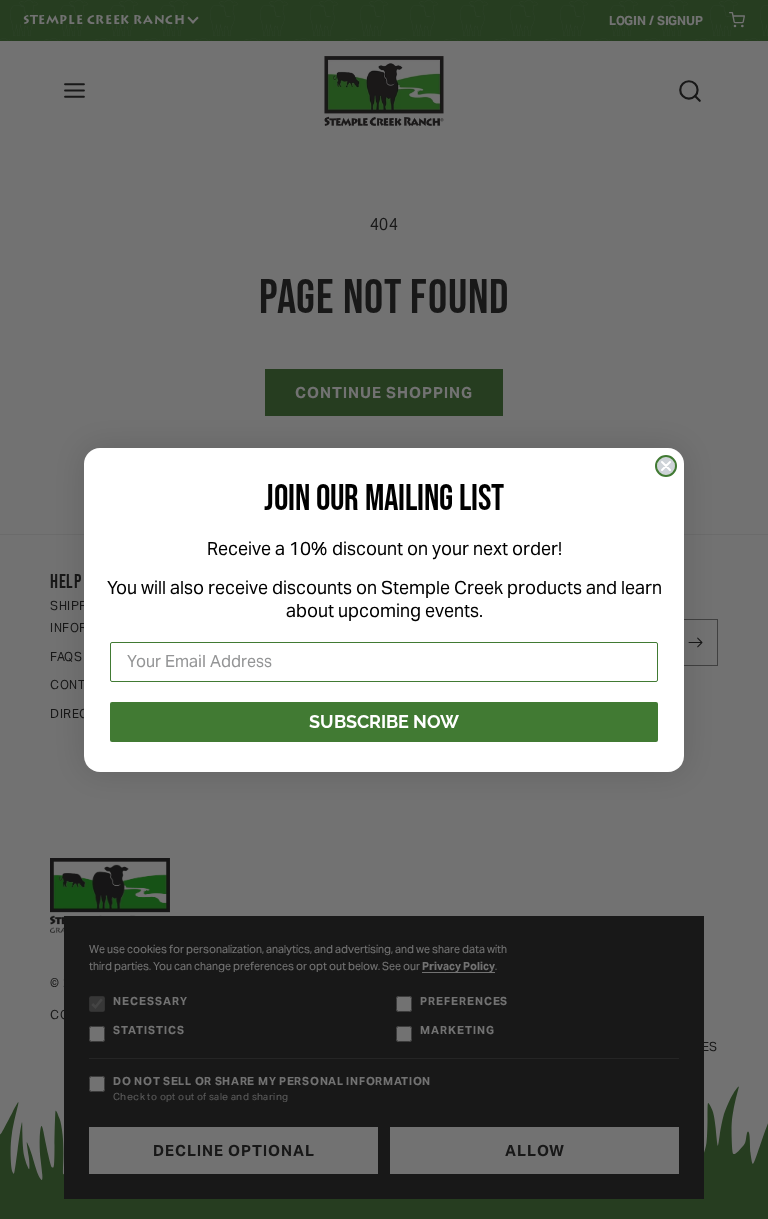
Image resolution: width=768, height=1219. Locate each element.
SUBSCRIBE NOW (384, 721)
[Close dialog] (666, 466)
